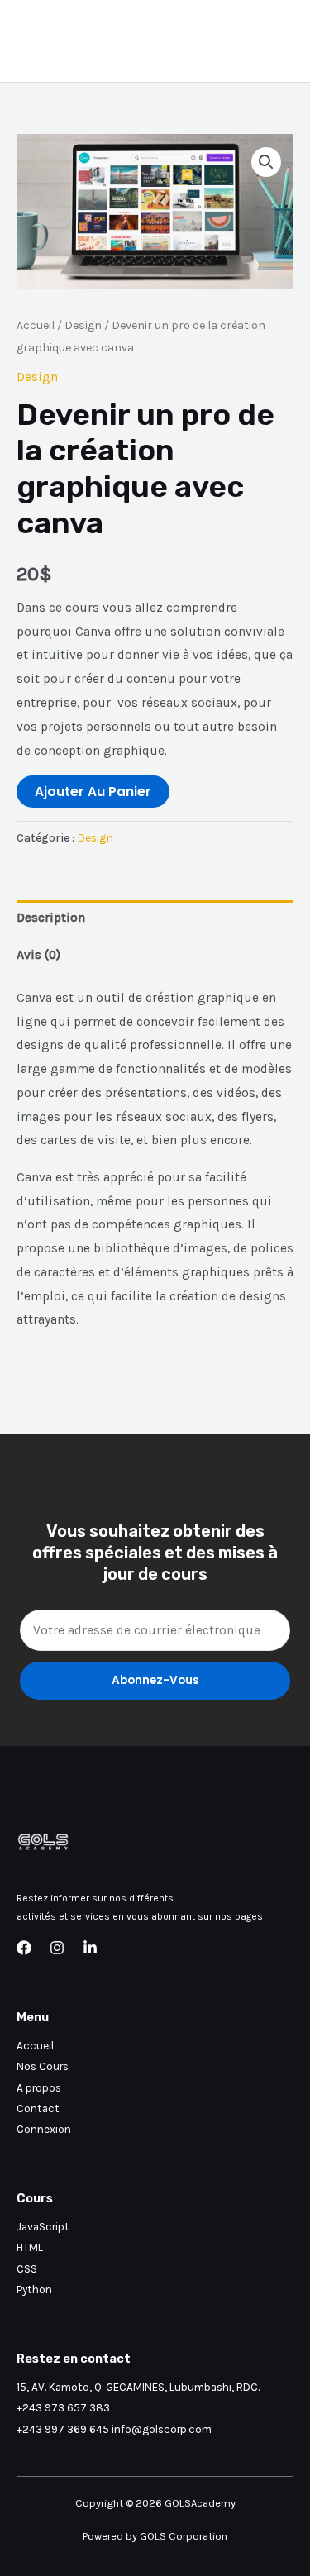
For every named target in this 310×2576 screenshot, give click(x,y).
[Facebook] (24, 1948)
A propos (39, 2087)
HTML (30, 2247)
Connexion (44, 2129)
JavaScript (43, 2226)
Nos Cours (43, 2066)
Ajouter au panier (93, 792)
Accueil (36, 325)
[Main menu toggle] (276, 41)
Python (34, 2289)
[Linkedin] (90, 1948)
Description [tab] (51, 918)
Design (83, 325)
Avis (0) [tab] (38, 955)
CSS (27, 2268)
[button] (266, 162)
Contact (38, 2108)
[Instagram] (57, 1948)
